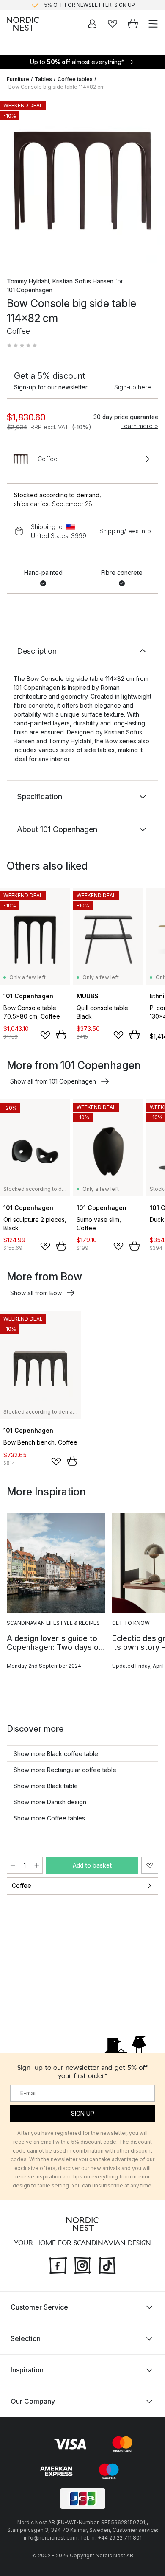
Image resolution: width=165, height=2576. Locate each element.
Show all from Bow (36, 1293)
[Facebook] (58, 2264)
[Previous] (15, 182)
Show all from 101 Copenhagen (53, 1081)
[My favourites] (113, 24)
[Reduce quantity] (13, 1865)
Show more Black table (46, 1786)
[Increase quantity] (37, 1865)
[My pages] (92, 24)
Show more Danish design (50, 1802)
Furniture (18, 79)
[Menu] (153, 24)
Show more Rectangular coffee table (65, 1770)
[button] (22, 346)
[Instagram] (82, 2264)
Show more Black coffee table (56, 1754)
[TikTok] (107, 2264)
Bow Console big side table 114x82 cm (57, 87)
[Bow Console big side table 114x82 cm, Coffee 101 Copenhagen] (82, 180)
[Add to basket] (61, 1035)
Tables (43, 79)
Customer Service (39, 2307)
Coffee (22, 1886)
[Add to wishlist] (45, 1035)
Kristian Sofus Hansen (83, 281)
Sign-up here (133, 387)
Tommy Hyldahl (28, 281)
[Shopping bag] (133, 24)
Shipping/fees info (125, 531)
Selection (26, 2338)
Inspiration (27, 2369)
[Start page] (23, 24)
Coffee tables (75, 79)
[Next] (150, 182)
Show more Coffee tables (49, 1818)
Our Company (33, 2401)
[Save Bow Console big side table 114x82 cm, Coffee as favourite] (150, 1865)
